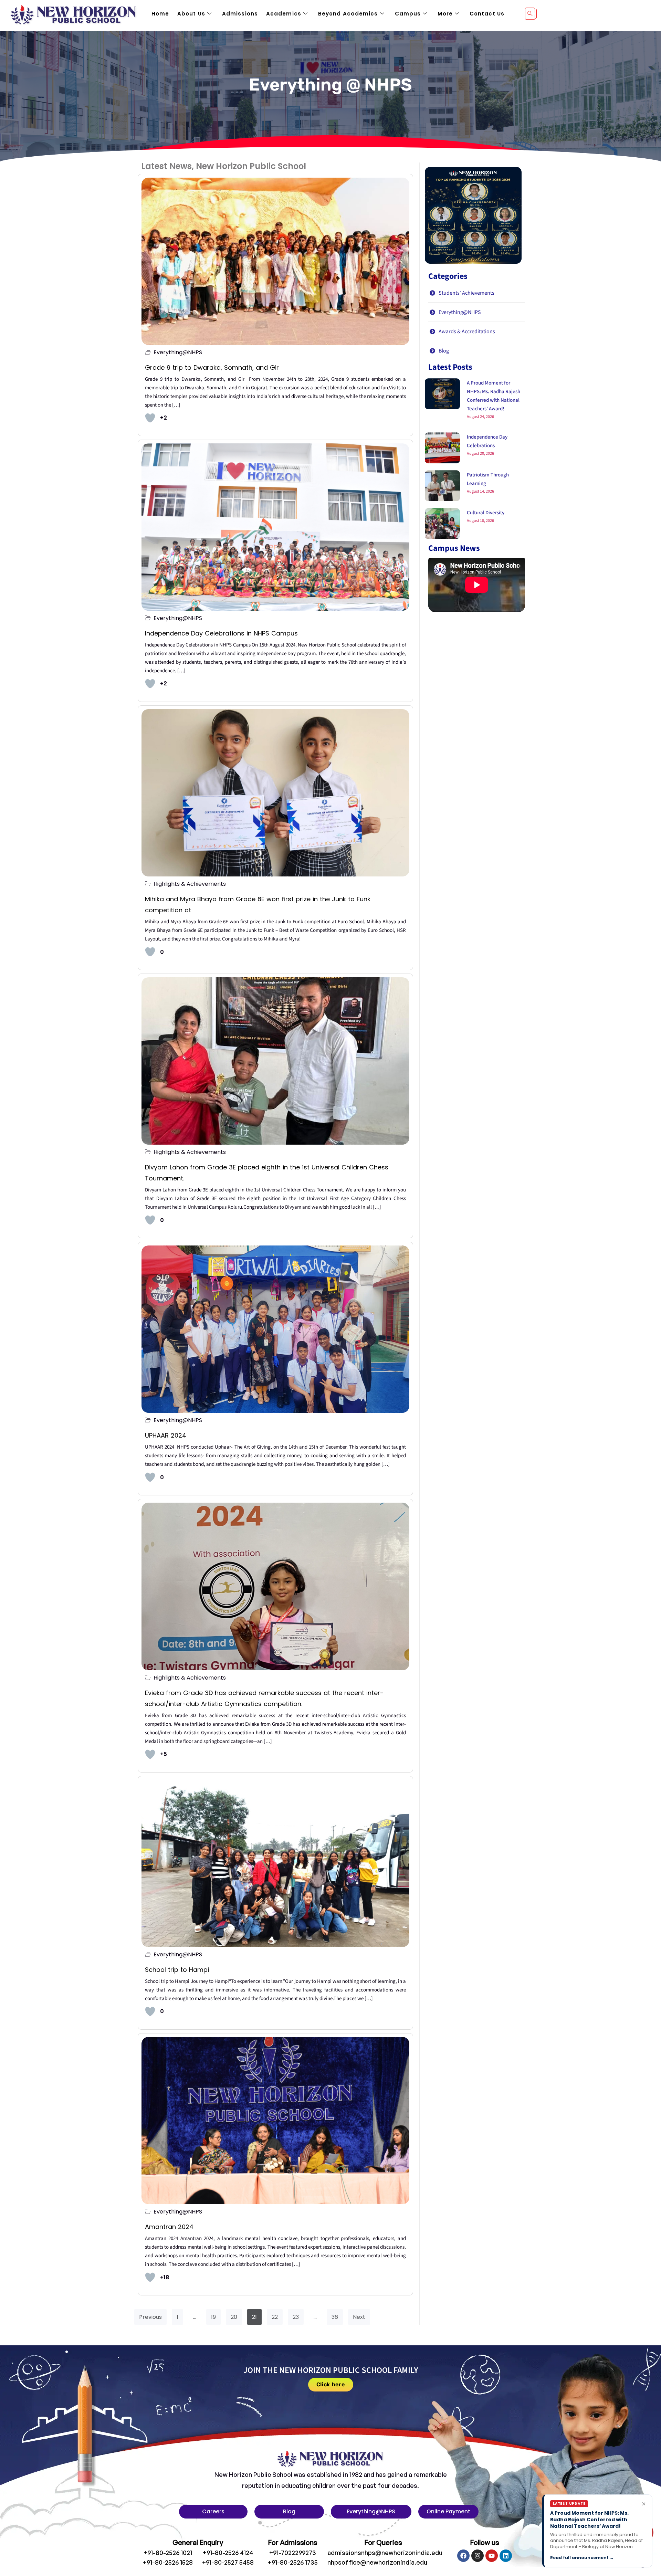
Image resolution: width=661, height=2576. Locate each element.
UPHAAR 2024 (167, 1435)
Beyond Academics (348, 14)
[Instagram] (478, 2556)
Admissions (240, 14)
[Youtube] (492, 2556)
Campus (408, 14)
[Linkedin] (506, 2556)
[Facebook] (463, 2556)
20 (234, 2317)
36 (335, 2317)
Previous (150, 2317)
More (445, 14)
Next (359, 2317)
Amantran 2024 (170, 2227)
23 (296, 2317)
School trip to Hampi (177, 1970)
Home (160, 14)
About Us (191, 14)
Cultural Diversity (486, 513)
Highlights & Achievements (190, 884)
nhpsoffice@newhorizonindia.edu (377, 2562)
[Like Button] (150, 418)
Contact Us (487, 14)
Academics (284, 14)
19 (213, 2317)
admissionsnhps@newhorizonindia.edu (385, 2553)
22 (275, 2317)
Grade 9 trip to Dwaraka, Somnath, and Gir (213, 367)
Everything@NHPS (178, 353)
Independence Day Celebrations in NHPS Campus (221, 633)
